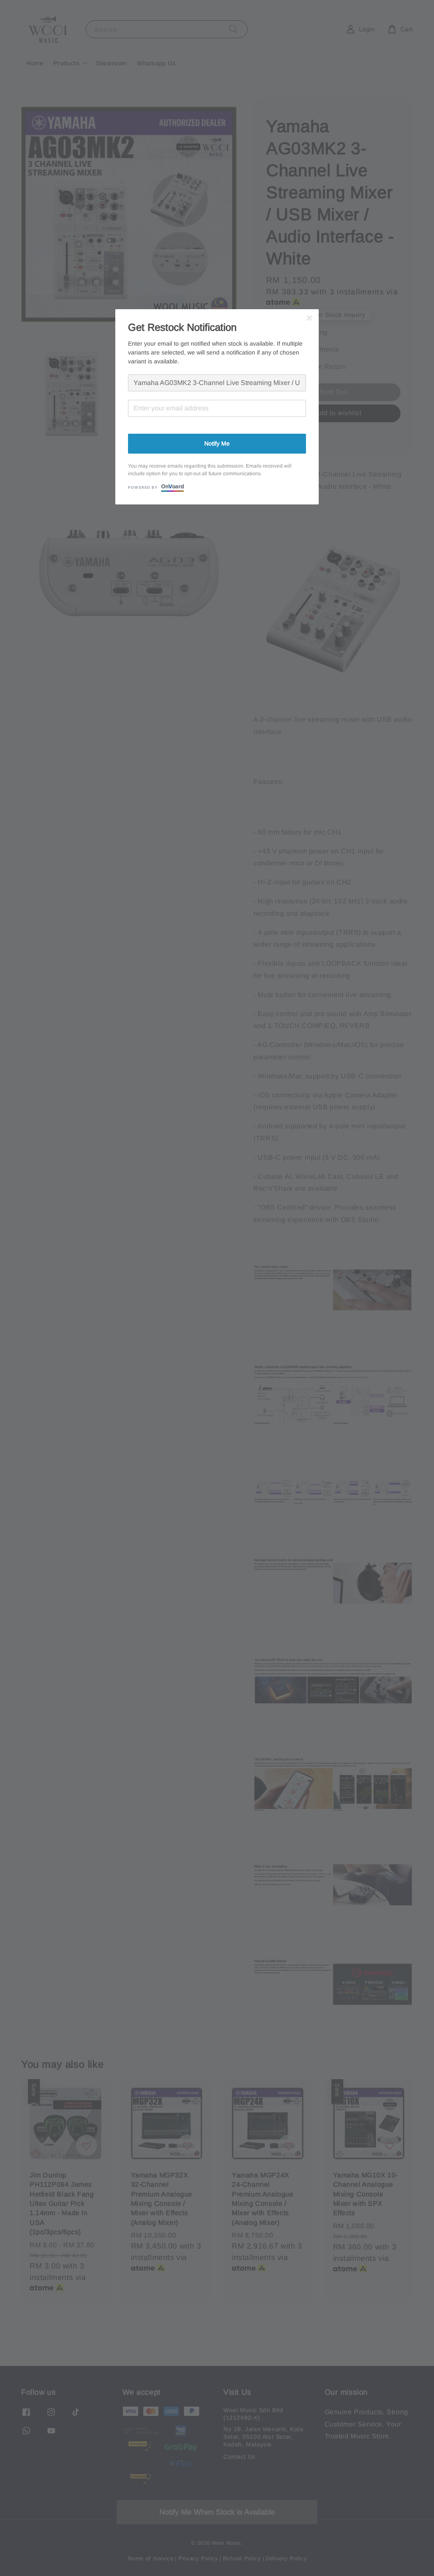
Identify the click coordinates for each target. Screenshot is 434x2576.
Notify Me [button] (217, 443)
